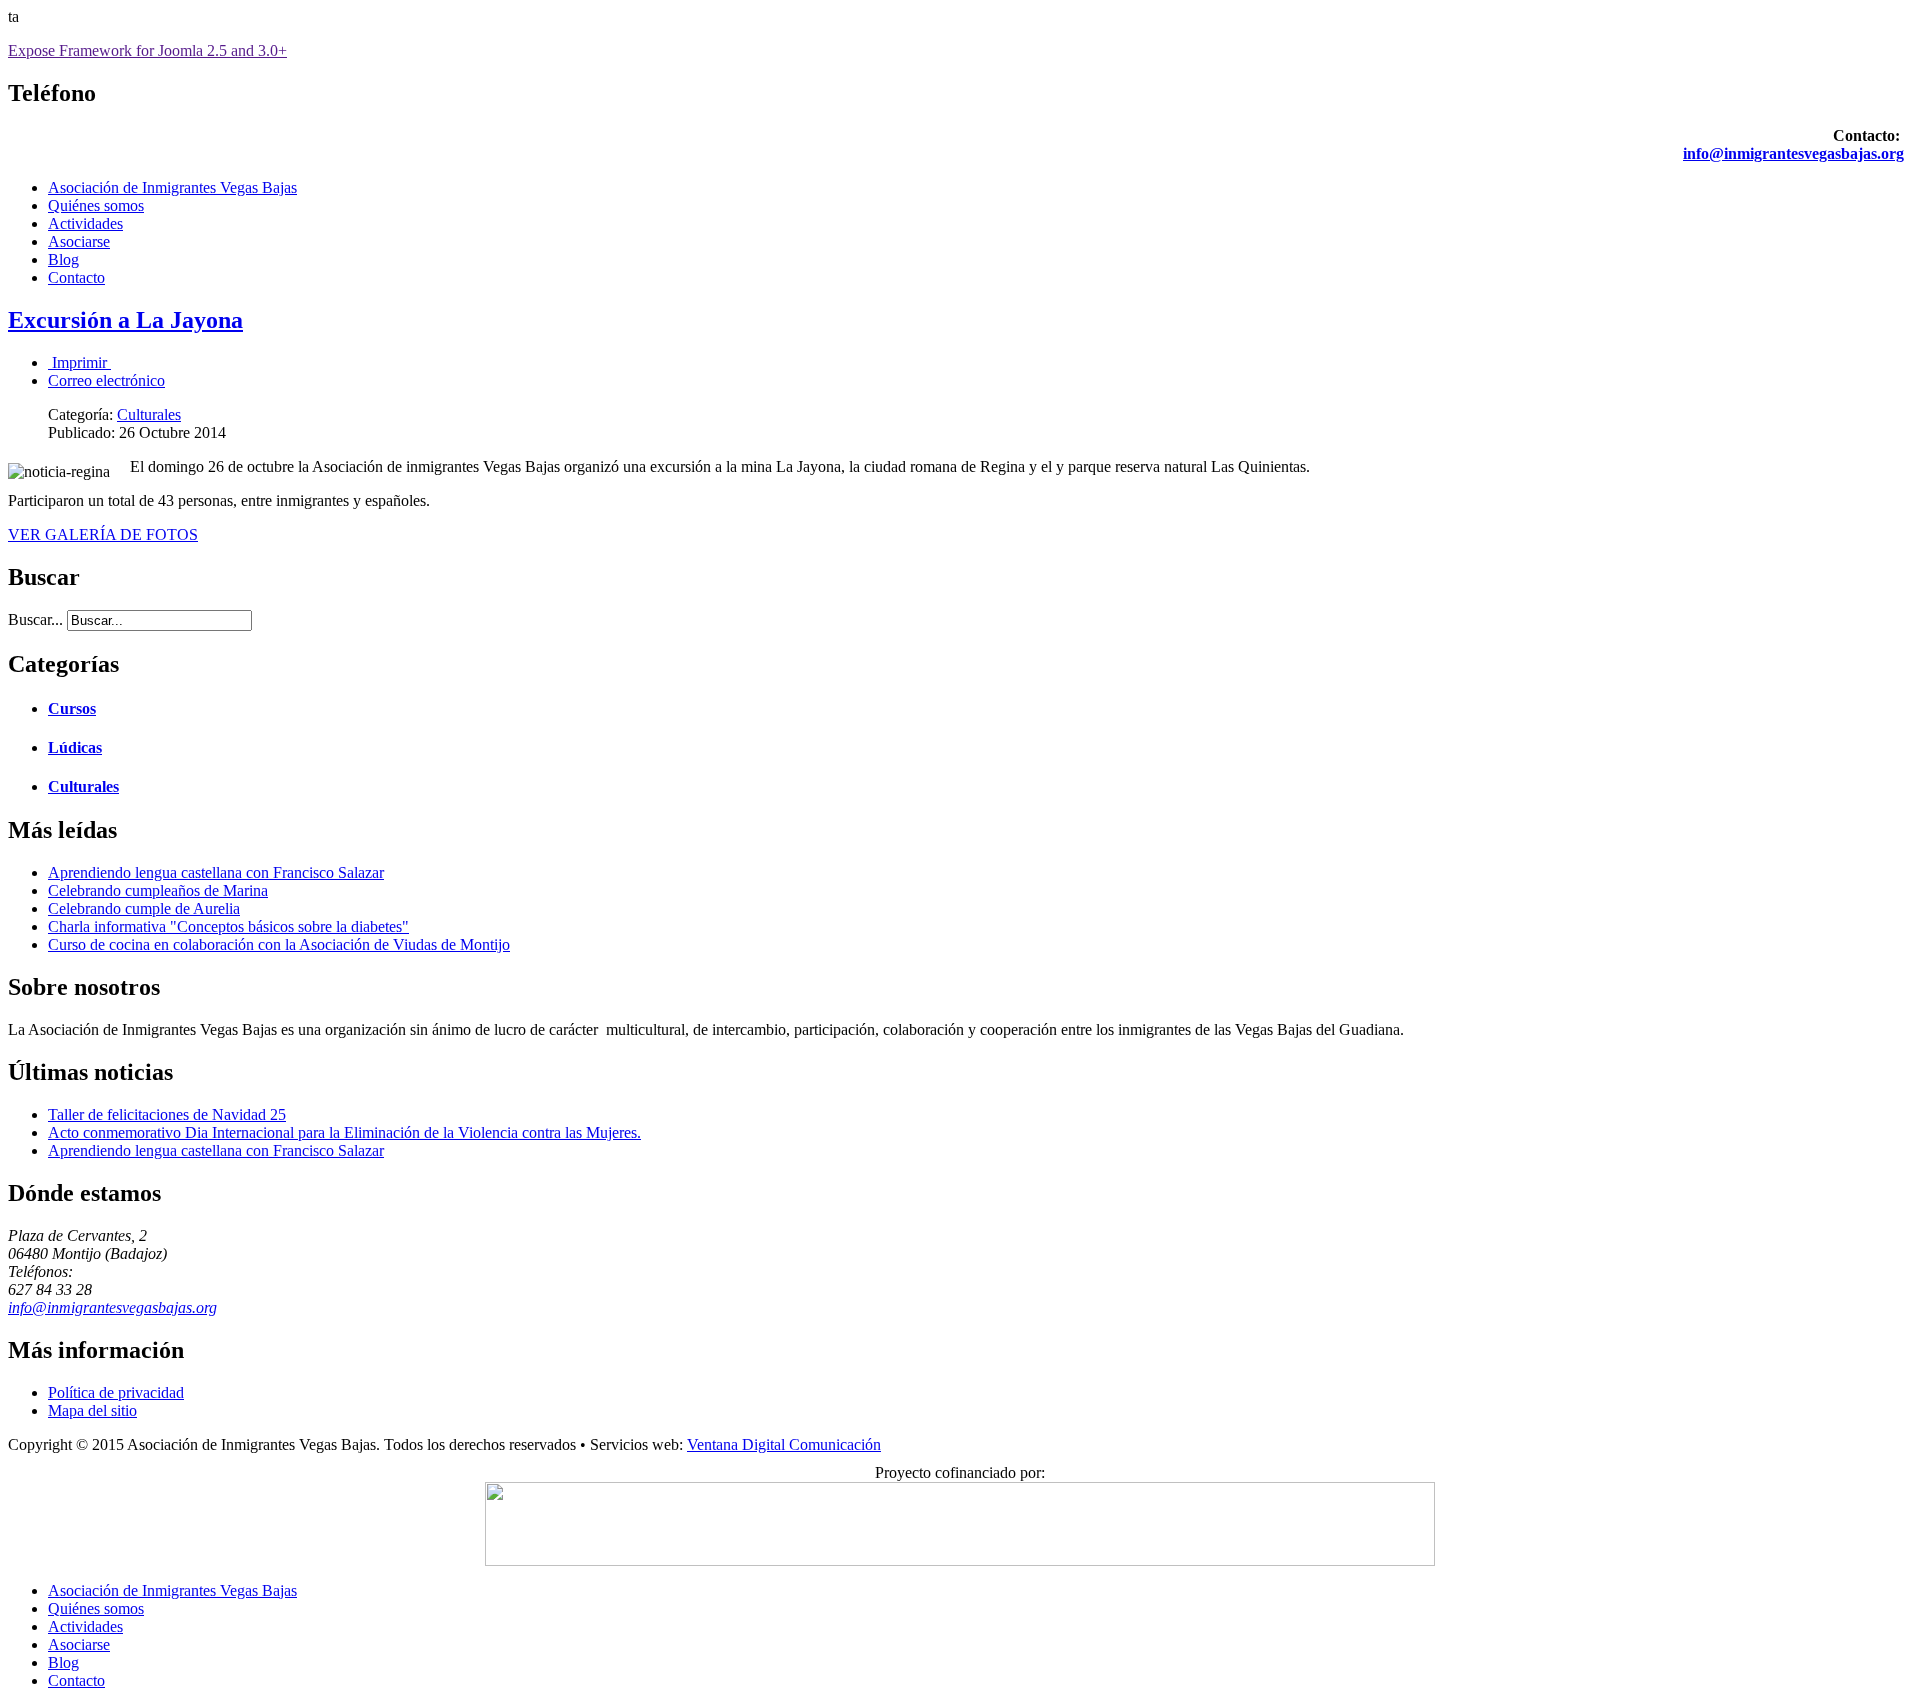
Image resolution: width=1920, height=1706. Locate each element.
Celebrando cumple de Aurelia (144, 908)
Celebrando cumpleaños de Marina (158, 890)
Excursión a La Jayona (125, 320)
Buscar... (35, 619)
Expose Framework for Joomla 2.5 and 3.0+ (147, 50)
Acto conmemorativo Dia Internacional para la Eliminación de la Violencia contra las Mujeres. (344, 1132)
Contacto (76, 277)
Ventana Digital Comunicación (784, 1444)
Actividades (85, 223)
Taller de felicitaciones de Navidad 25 (167, 1114)
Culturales (149, 414)
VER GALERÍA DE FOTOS (103, 534)
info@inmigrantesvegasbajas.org (1793, 153)
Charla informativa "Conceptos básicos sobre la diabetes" (228, 926)
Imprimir (79, 362)
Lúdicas (75, 747)
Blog (63, 259)
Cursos (72, 708)
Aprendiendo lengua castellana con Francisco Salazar (216, 872)
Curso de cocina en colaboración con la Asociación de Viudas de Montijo (279, 944)
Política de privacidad (116, 1392)
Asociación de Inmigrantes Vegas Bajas (172, 187)
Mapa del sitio (92, 1410)
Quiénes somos (96, 205)
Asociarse (79, 241)
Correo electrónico (106, 380)
